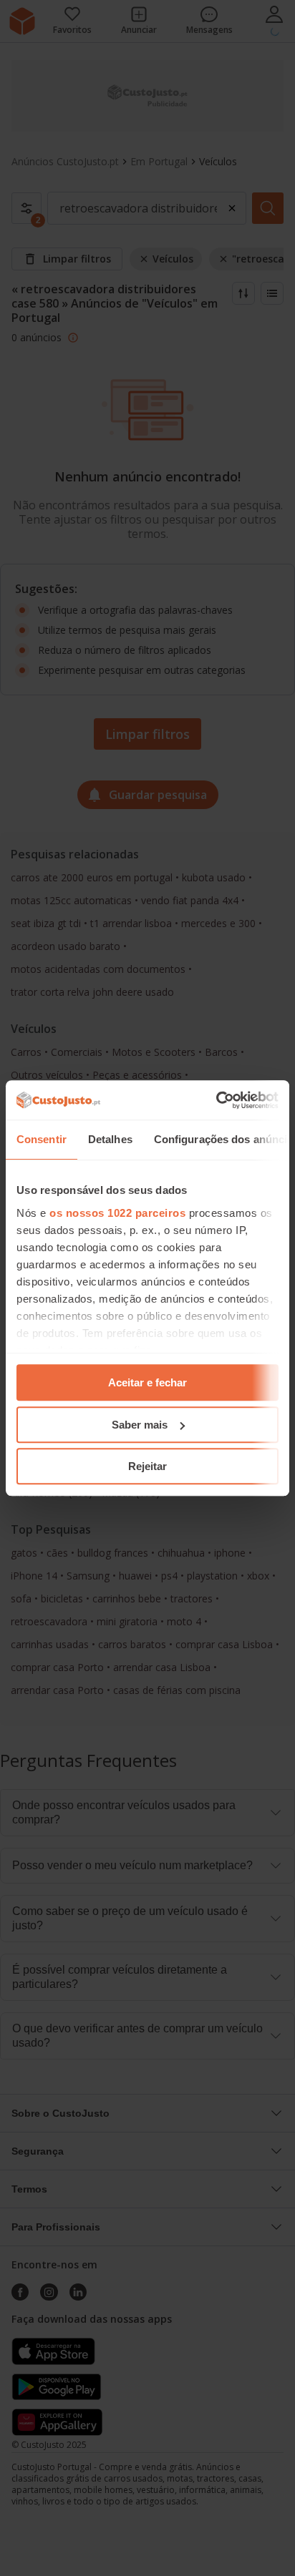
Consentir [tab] (42, 1139)
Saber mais (140, 1425)
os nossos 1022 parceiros (117, 1213)
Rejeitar (147, 1466)
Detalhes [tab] (110, 1139)
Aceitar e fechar (147, 1382)
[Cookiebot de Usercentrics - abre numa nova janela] (216, 1100)
